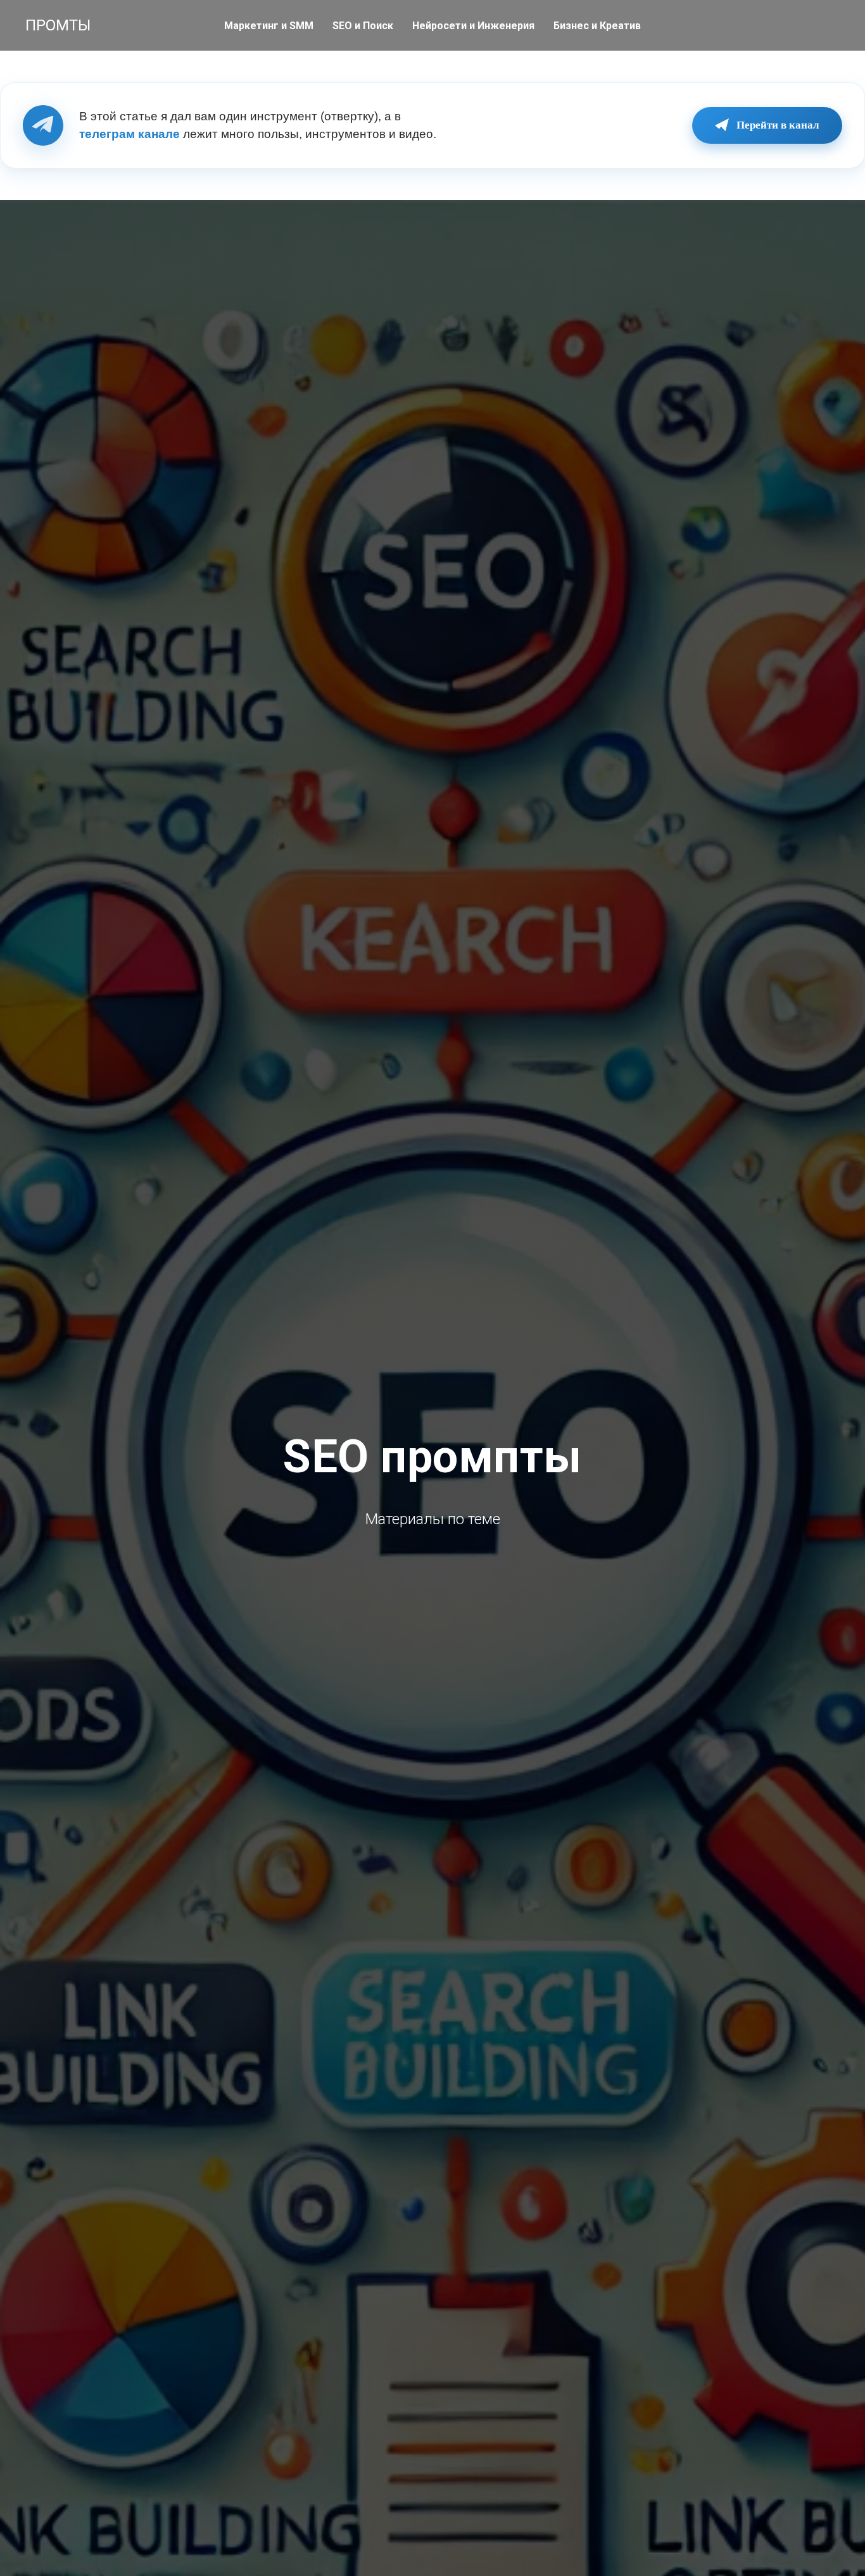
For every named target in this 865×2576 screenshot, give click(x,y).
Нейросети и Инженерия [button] (473, 26)
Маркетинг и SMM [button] (269, 26)
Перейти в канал (778, 125)
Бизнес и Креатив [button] (597, 26)
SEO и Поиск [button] (363, 26)
